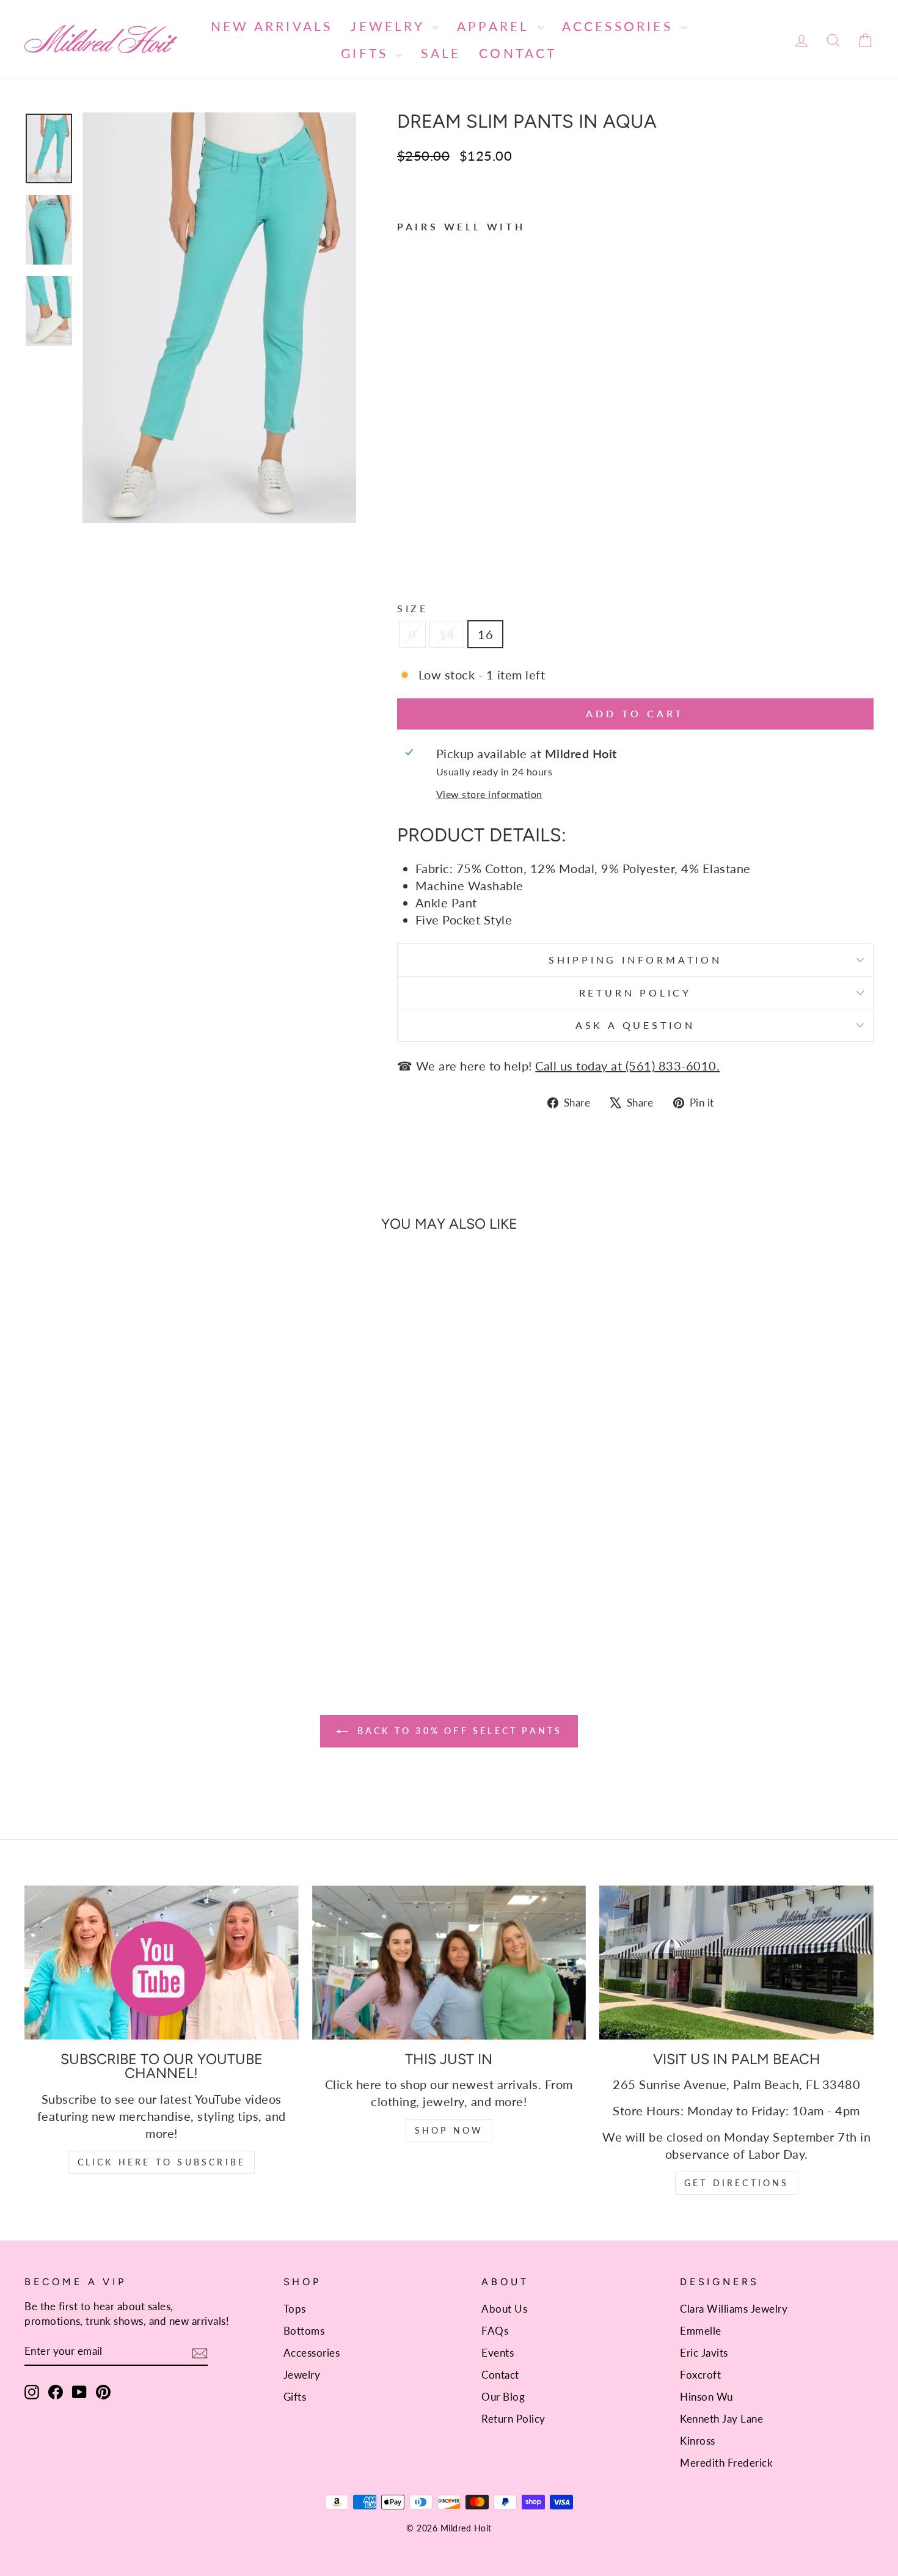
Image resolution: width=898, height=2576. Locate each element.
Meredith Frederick (726, 2463)
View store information (489, 794)
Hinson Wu (706, 2397)
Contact (518, 53)
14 (447, 634)
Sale (441, 53)
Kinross (698, 2441)
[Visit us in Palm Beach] (736, 1963)
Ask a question (635, 1025)
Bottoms (304, 2331)
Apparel (496, 26)
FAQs (495, 2331)
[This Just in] (449, 1963)
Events (498, 2353)
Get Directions (737, 2183)
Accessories (620, 26)
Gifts (367, 53)
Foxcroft (700, 2375)
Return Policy (635, 993)
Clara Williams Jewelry (734, 2309)
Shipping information (635, 960)
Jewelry (390, 26)
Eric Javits (704, 2353)
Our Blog (503, 2397)
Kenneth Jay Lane (721, 2419)
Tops (295, 2309)
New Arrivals (272, 26)
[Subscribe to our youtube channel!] (162, 1963)
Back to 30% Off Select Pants (458, 1731)
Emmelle (701, 2331)
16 (485, 634)
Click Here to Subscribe (162, 2162)
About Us (504, 2309)
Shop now (449, 2130)
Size (413, 608)
